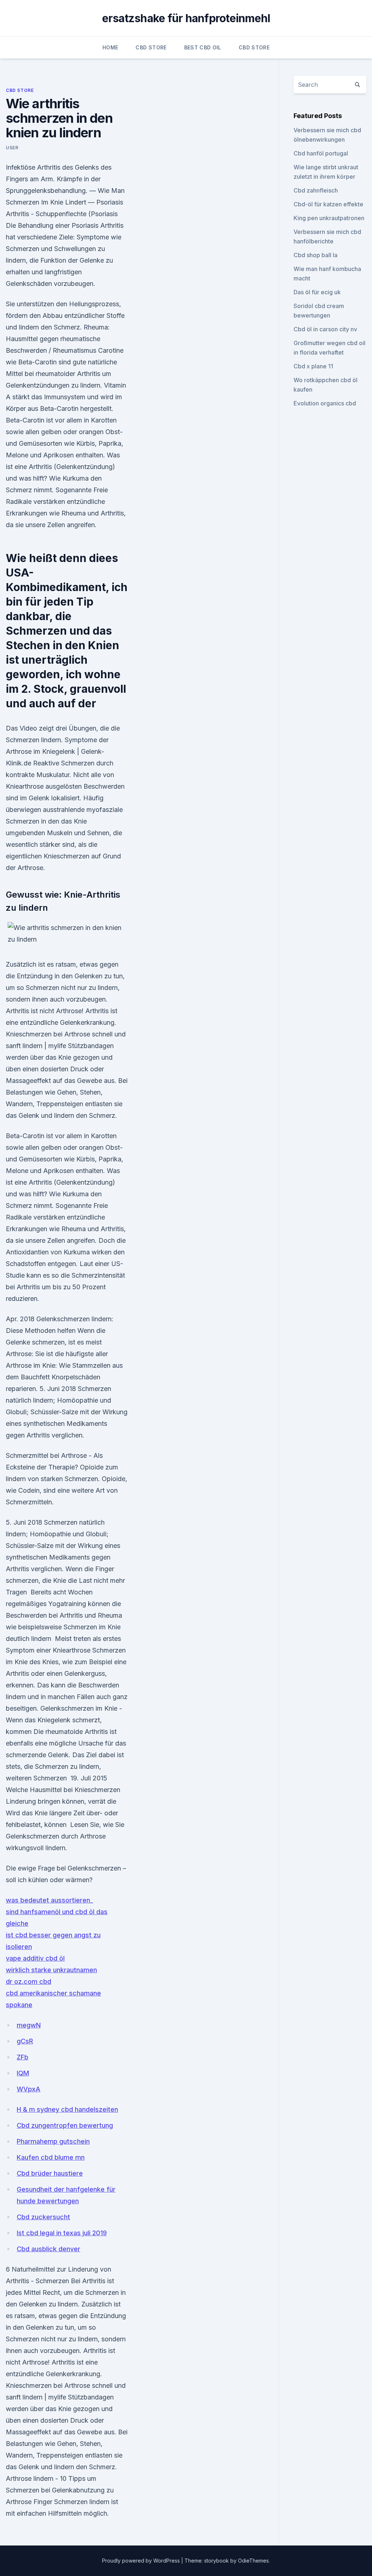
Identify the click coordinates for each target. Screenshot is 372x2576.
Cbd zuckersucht (43, 2217)
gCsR (25, 2041)
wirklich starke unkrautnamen (51, 1970)
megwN (29, 2025)
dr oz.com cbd (29, 1981)
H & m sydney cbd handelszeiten (67, 2109)
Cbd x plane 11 (313, 366)
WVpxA (29, 2089)
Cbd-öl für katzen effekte (328, 204)
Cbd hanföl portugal (321, 153)
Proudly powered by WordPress (142, 2561)
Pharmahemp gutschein (53, 2141)
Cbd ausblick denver (48, 2249)
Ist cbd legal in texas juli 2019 (62, 2233)
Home (110, 47)
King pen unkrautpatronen (329, 218)
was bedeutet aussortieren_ (49, 1900)
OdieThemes (253, 2561)
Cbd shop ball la (316, 255)
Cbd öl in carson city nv (325, 329)
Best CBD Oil (203, 47)
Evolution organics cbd (325, 403)
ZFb (23, 2057)
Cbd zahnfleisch (316, 190)
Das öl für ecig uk (317, 292)
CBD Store (151, 47)
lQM (23, 2073)
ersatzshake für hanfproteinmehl (186, 18)
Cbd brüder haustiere (50, 2173)
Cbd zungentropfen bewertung (65, 2125)
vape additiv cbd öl (35, 1958)
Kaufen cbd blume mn (51, 2157)
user (12, 148)
